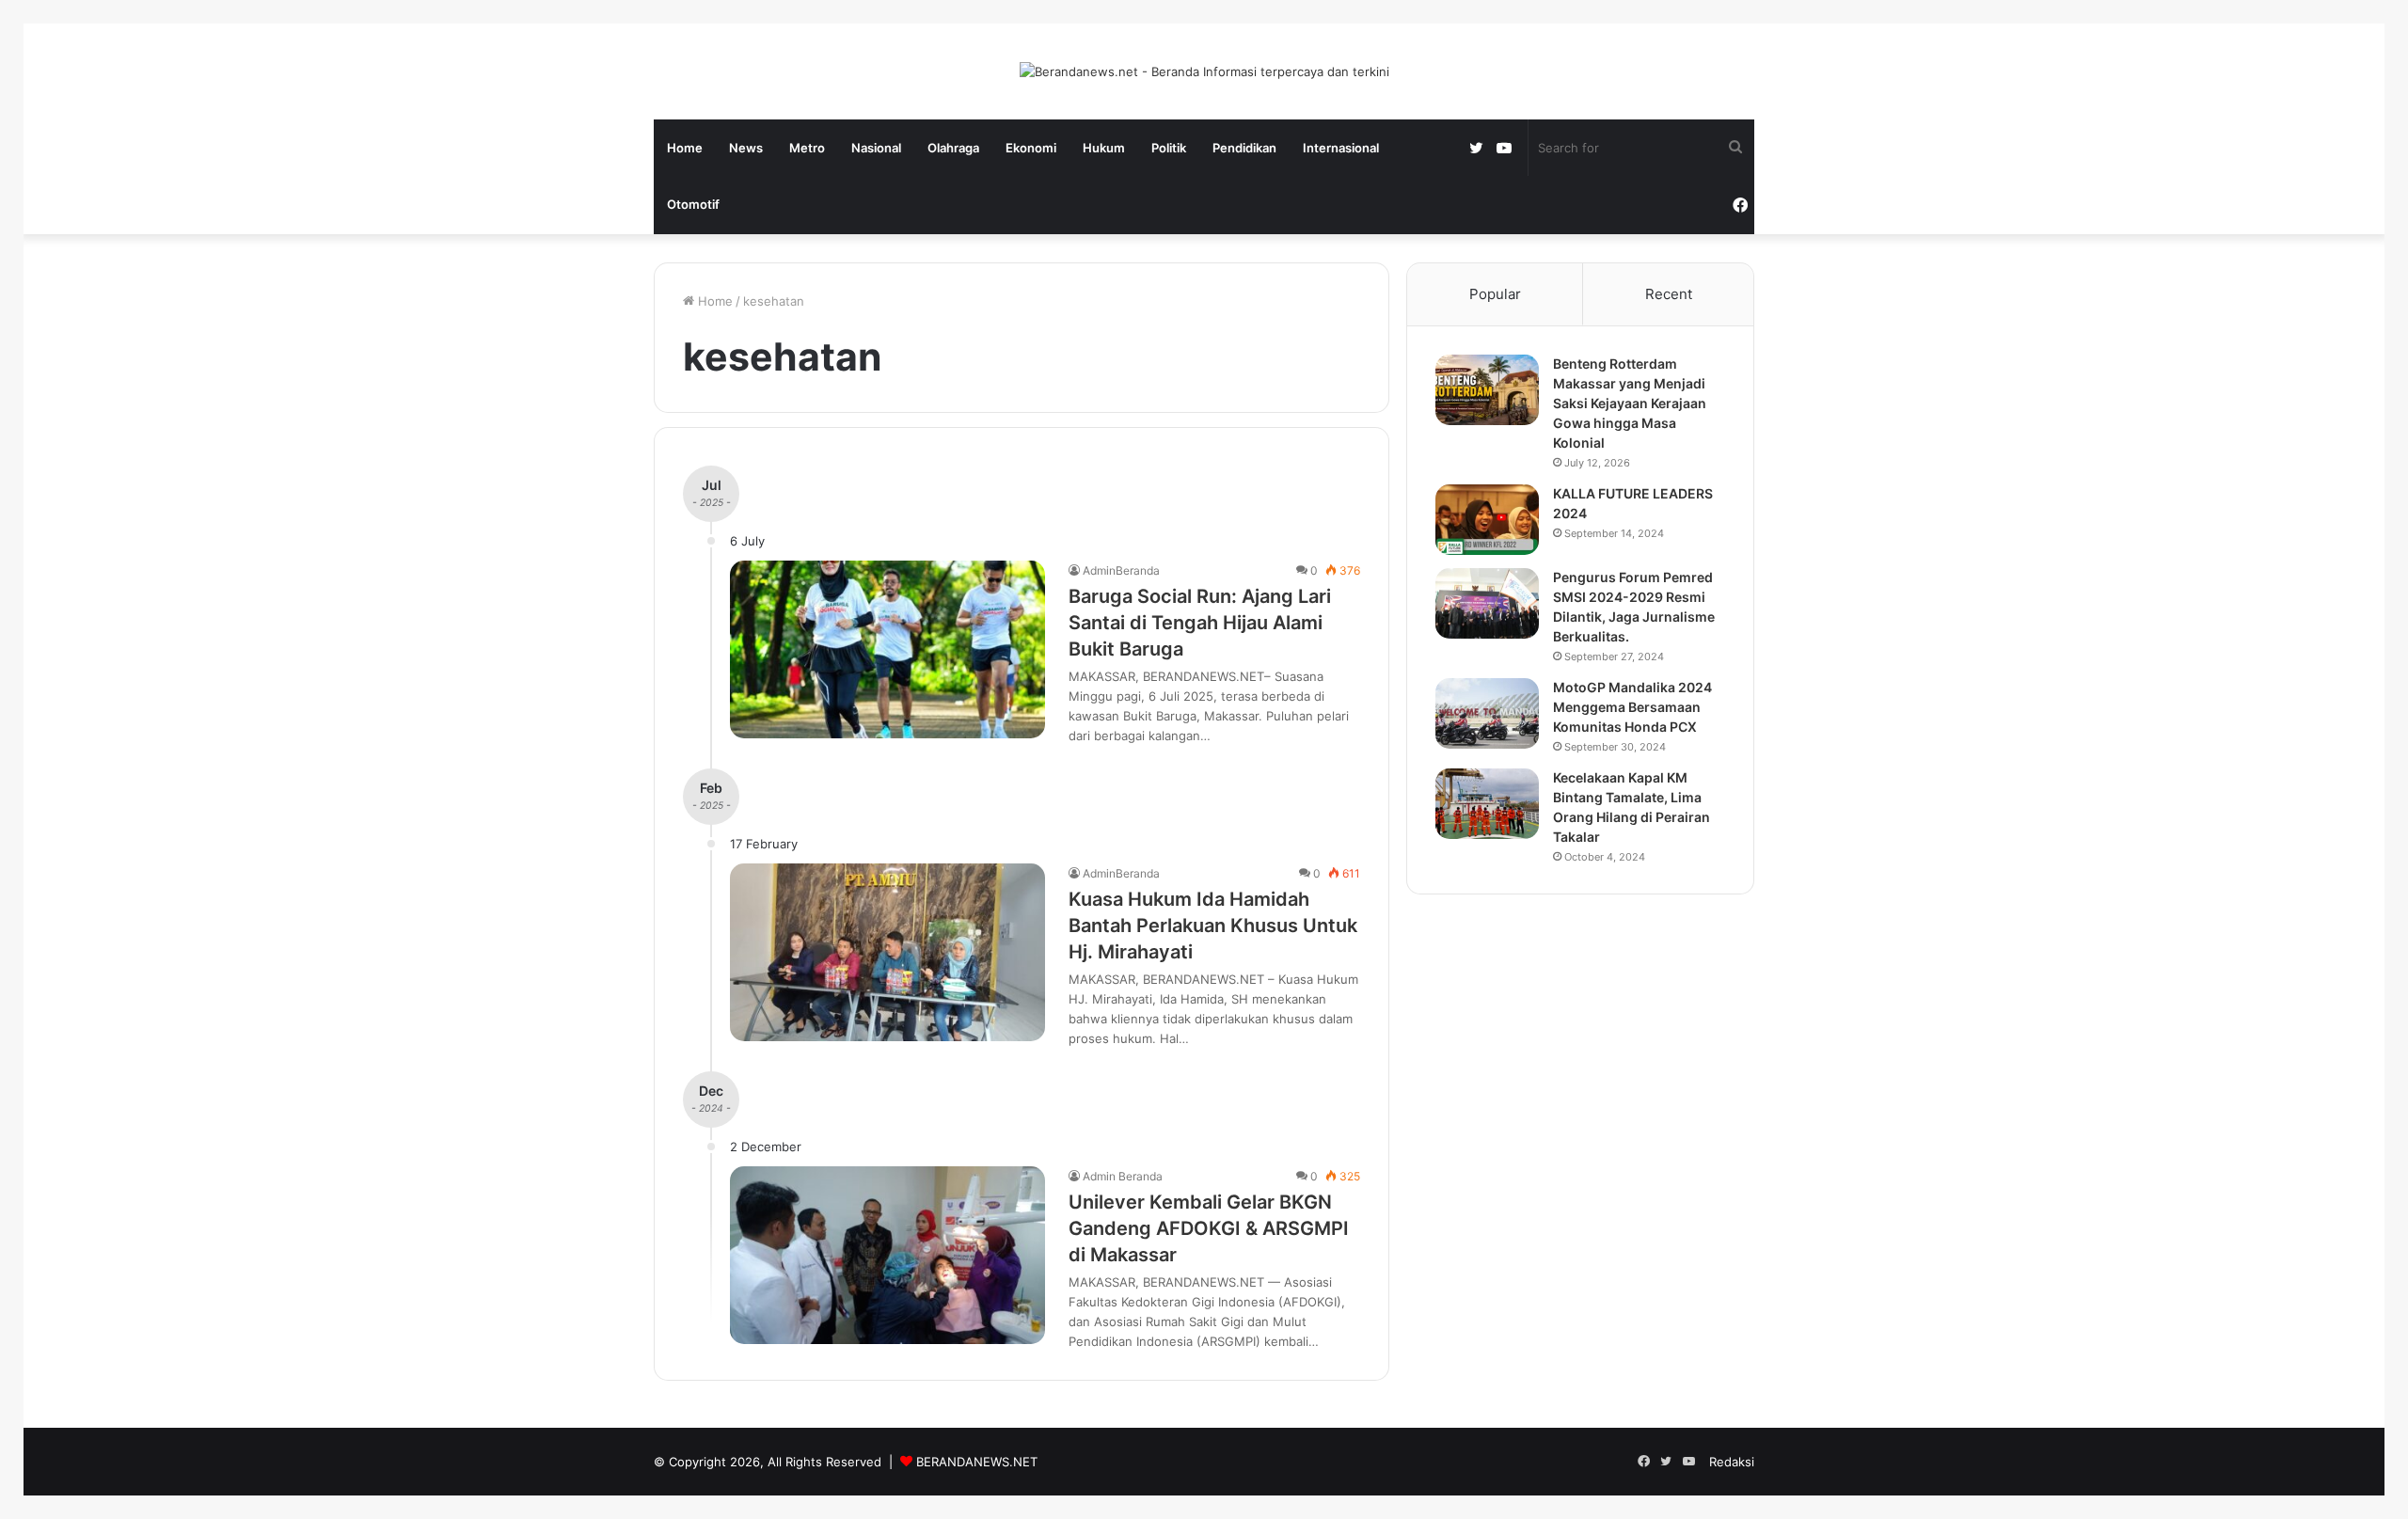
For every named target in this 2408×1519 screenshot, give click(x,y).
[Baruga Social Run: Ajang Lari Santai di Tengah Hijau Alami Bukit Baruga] (887, 649)
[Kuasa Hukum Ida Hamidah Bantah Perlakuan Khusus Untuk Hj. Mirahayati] (887, 952)
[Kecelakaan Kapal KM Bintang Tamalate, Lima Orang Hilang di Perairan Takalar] (1487, 804)
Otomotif (693, 204)
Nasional (876, 148)
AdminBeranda (1121, 570)
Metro (807, 148)
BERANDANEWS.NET (977, 1462)
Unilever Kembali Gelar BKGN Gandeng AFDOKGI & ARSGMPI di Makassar (1209, 1228)
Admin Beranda (1123, 1176)
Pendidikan (1244, 148)
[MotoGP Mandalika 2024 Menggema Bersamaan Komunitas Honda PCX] (1487, 713)
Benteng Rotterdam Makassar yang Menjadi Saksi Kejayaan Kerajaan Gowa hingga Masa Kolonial (1630, 403)
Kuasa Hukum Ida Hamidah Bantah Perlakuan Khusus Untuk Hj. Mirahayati (1213, 926)
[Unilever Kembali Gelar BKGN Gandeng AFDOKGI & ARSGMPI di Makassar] (887, 1255)
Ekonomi (1031, 148)
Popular (1495, 294)
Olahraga (953, 148)
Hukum (1104, 148)
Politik (1169, 148)
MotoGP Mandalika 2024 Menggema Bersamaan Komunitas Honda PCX (1632, 707)
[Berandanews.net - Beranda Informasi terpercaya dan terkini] (1204, 71)
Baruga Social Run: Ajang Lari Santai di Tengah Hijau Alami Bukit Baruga (1200, 623)
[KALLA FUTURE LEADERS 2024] (1487, 520)
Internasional (1341, 148)
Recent (1669, 294)
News (746, 148)
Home (685, 148)
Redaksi (1732, 1462)
